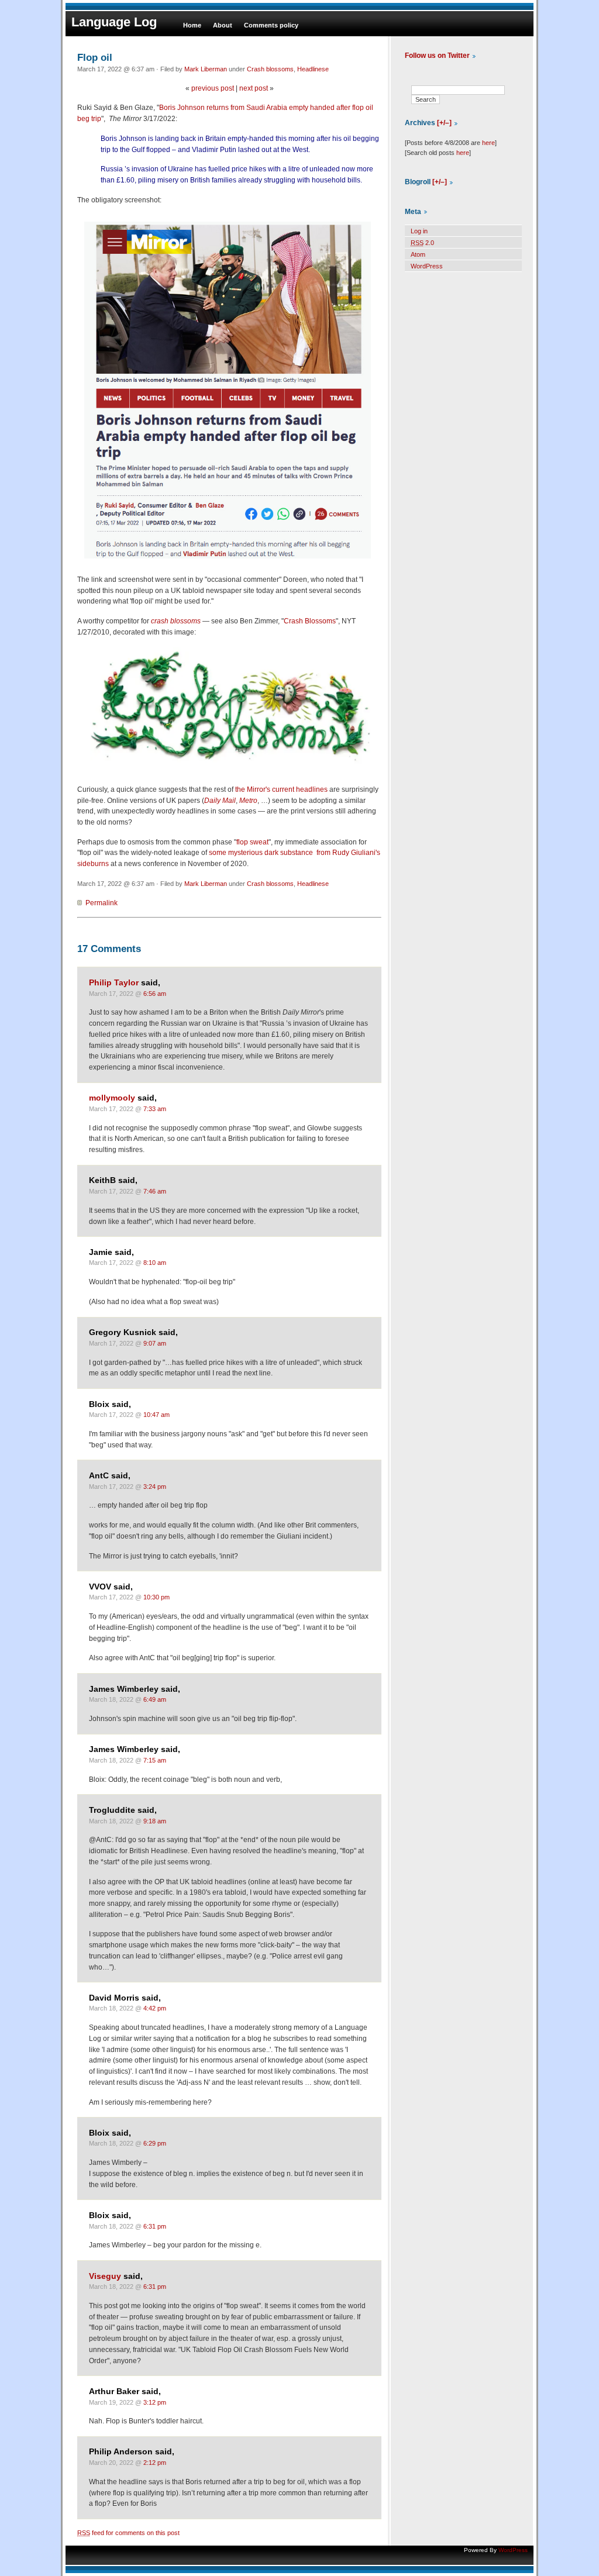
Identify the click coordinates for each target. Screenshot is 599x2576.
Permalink (101, 903)
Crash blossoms (270, 69)
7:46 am (155, 1191)
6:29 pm (155, 2143)
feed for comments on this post (128, 2533)
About (223, 25)
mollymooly (112, 1098)
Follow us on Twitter (437, 56)
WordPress (427, 266)
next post (254, 88)
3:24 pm (155, 1487)
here (488, 143)
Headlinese (313, 69)
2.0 (422, 243)
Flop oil (95, 57)
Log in (419, 231)
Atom (418, 254)
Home (192, 25)
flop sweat (252, 842)
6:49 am (155, 1699)
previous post (213, 88)
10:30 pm (156, 1597)
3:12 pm (155, 2402)
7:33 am (155, 1109)
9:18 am (155, 1821)
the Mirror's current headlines (281, 789)
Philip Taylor (114, 983)
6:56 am (155, 994)
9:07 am (155, 1343)
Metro (248, 801)
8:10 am (155, 1263)
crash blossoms (176, 621)
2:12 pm (155, 2463)
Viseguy (105, 2276)
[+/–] (444, 123)
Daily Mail (220, 801)
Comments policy (271, 25)
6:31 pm (155, 2226)
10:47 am (156, 1415)
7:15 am (155, 1760)
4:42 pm (155, 2008)
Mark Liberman (206, 69)
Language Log (114, 22)
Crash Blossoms (310, 621)
